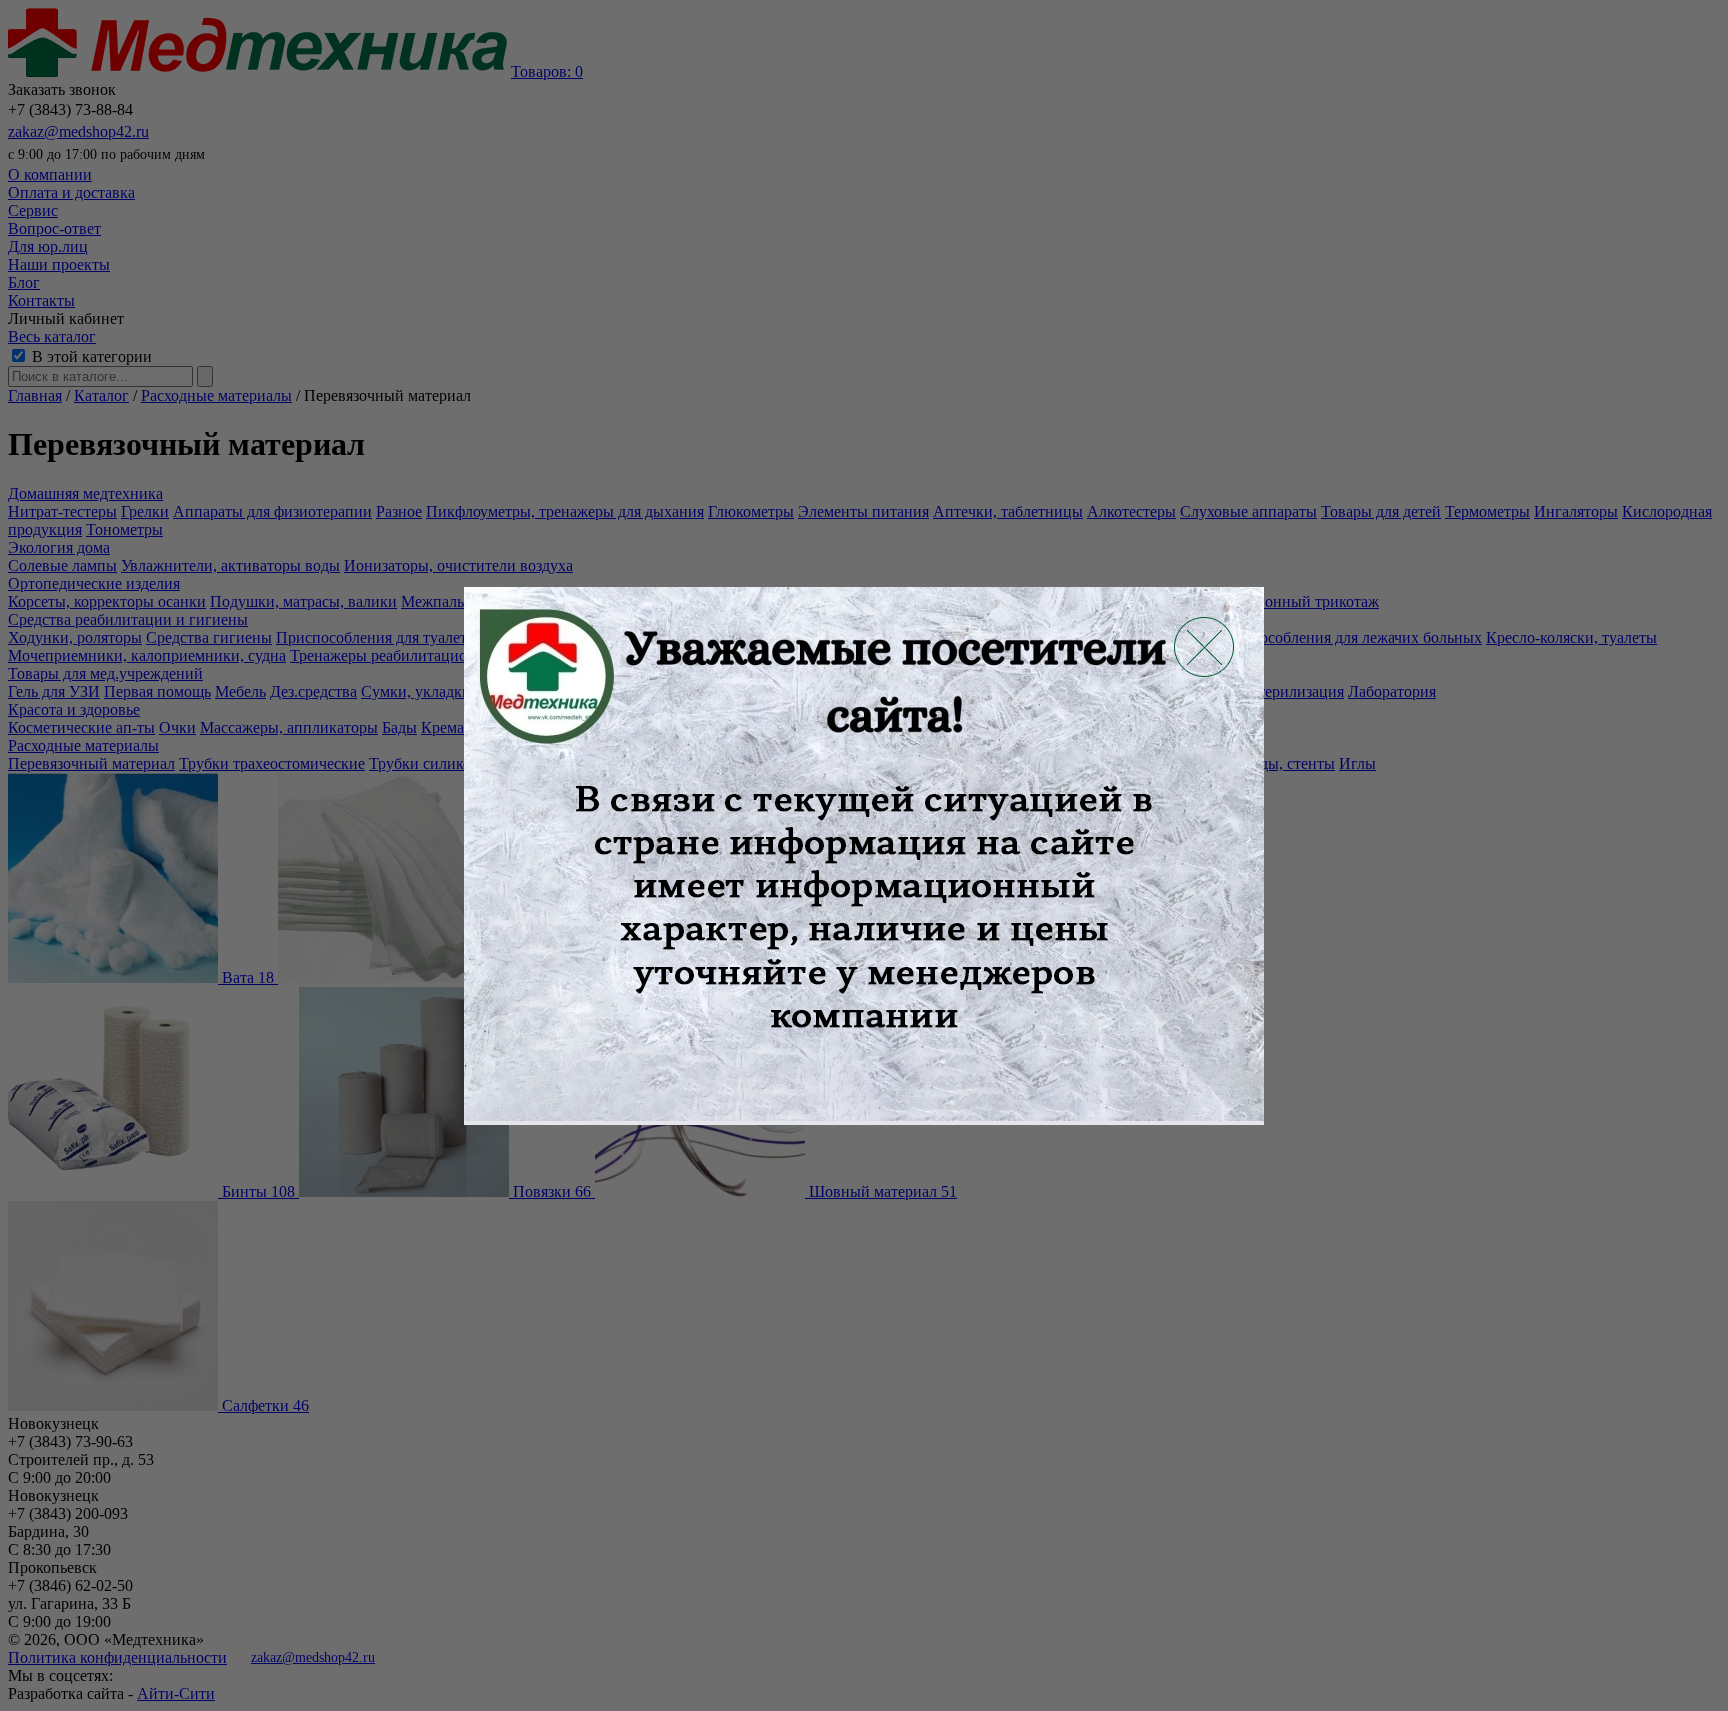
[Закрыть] (1204, 647)
